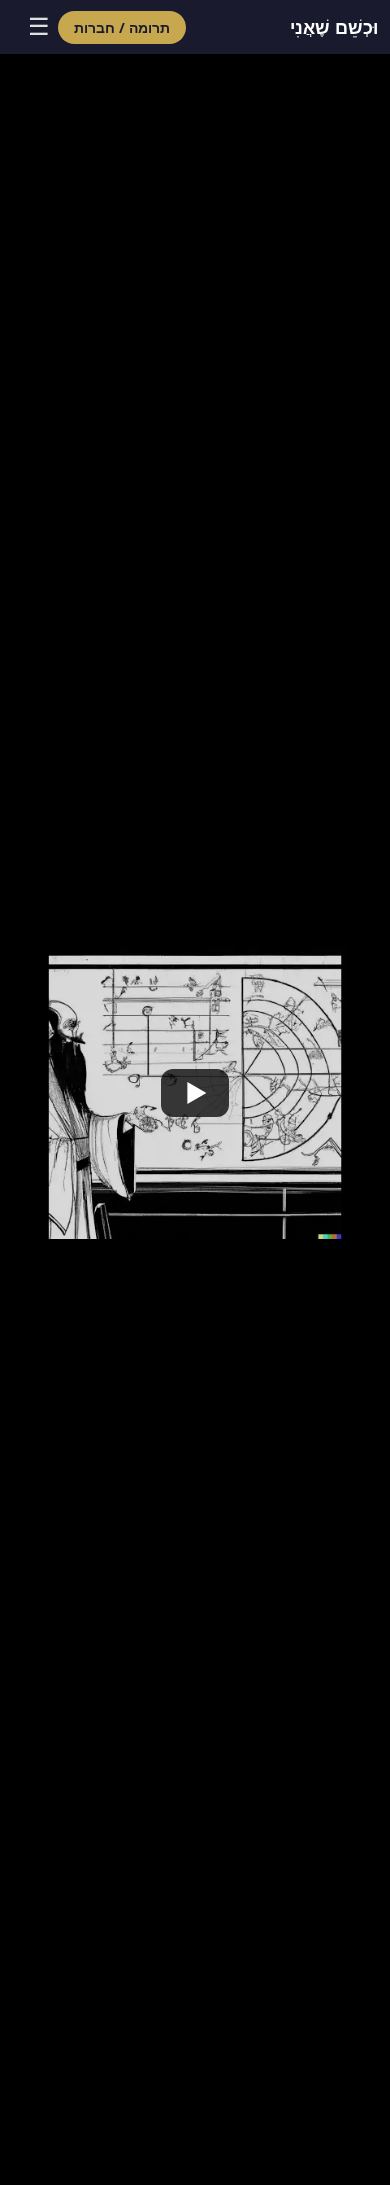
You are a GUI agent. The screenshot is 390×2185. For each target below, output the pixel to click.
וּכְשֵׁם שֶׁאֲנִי (334, 27)
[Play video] (195, 1092)
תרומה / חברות (122, 27)
